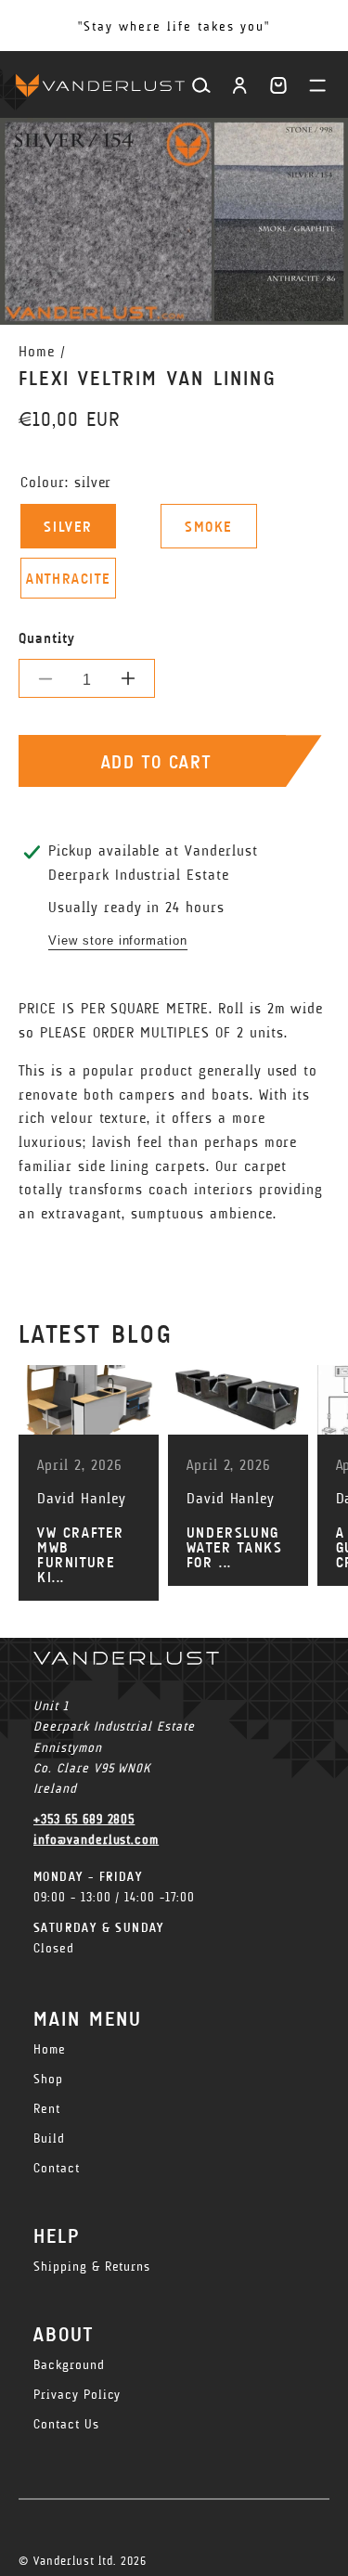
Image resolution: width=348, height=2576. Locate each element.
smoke (209, 527)
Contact (57, 2168)
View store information (118, 940)
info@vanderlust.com (96, 1840)
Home (37, 351)
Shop (48, 2079)
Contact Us (66, 2424)
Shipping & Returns (92, 2267)
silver (68, 527)
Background (69, 2365)
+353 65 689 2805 (84, 1819)
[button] (278, 85)
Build (49, 2138)
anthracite (68, 579)
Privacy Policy (77, 2395)
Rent (47, 2109)
